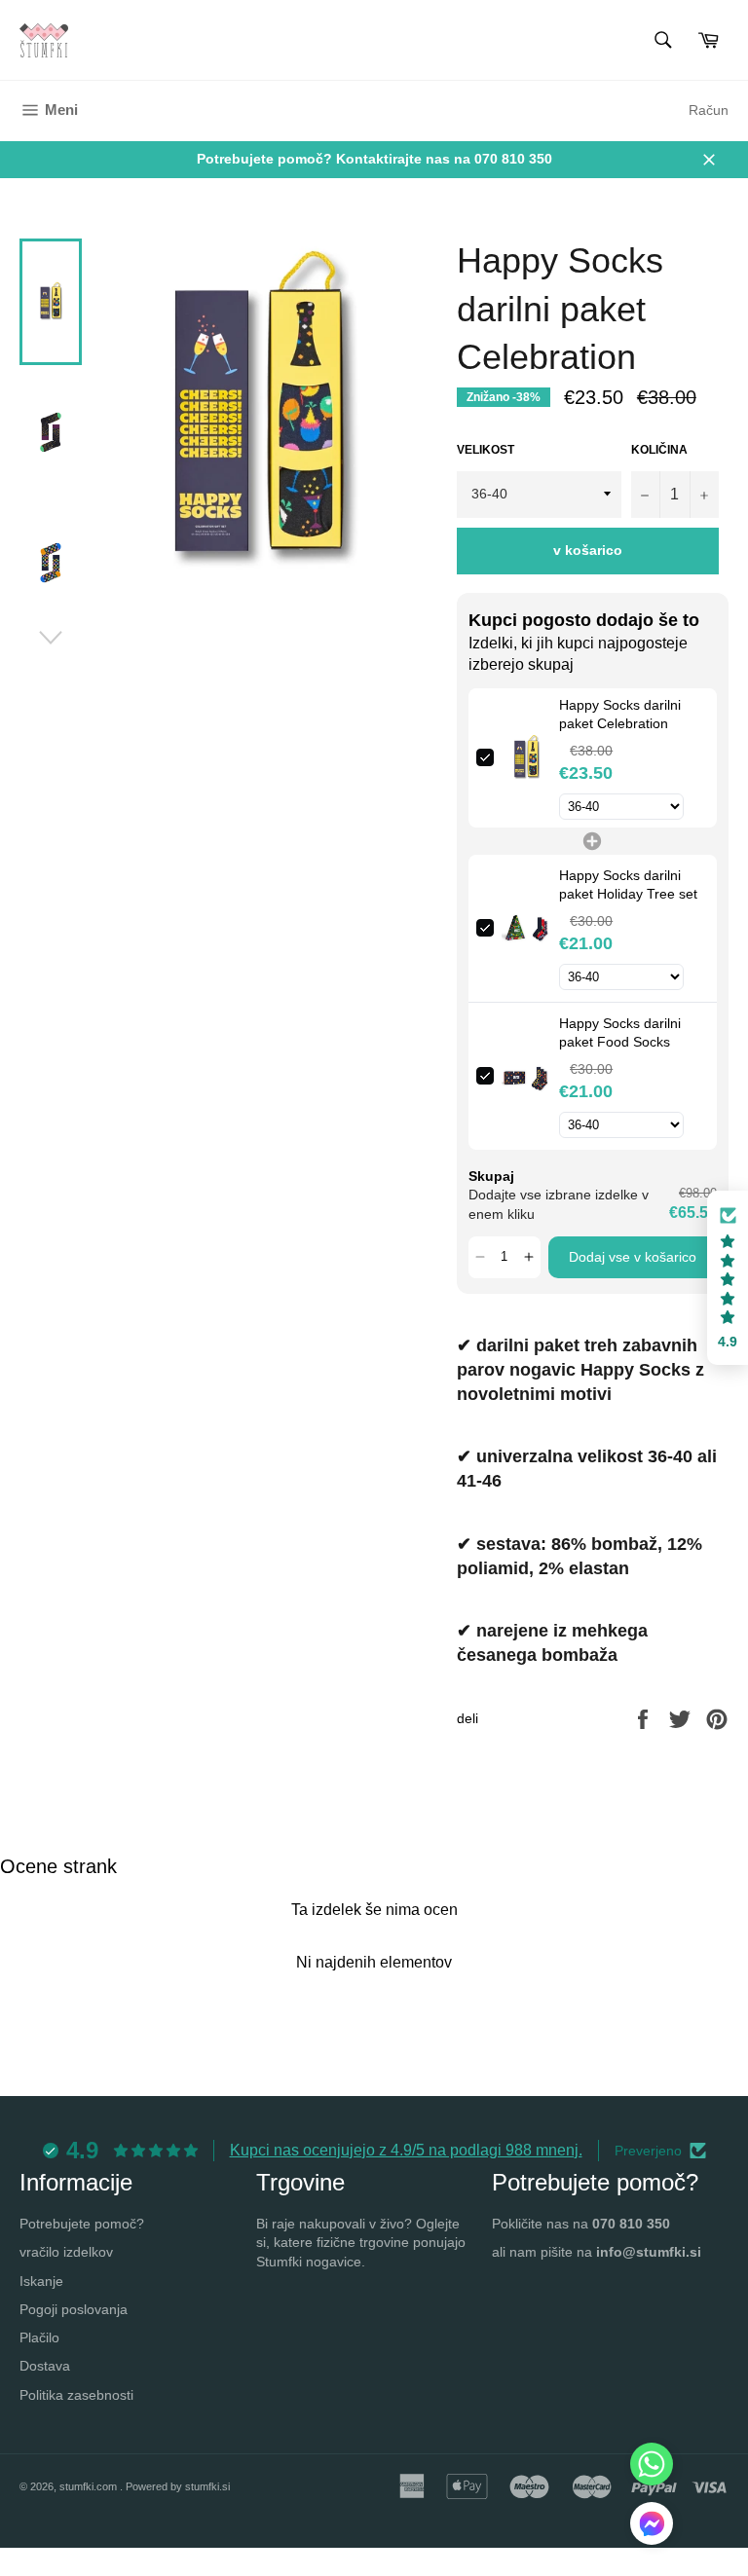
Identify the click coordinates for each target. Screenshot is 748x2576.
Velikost (486, 450)
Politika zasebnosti (76, 2395)
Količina (659, 450)
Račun (709, 110)
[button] (481, 1258)
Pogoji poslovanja (74, 2309)
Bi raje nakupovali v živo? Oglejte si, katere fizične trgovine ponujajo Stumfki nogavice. (361, 2243)
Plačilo (39, 2337)
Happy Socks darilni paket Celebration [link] (620, 715)
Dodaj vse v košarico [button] (633, 1257)
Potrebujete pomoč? (82, 2224)
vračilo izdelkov (66, 2252)
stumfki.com (90, 2486)
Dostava (45, 2366)
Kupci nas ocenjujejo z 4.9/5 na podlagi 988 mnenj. (406, 2150)
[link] (526, 758)
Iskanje (41, 2281)
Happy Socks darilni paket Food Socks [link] (620, 1033)
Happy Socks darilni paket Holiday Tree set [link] (628, 885)
